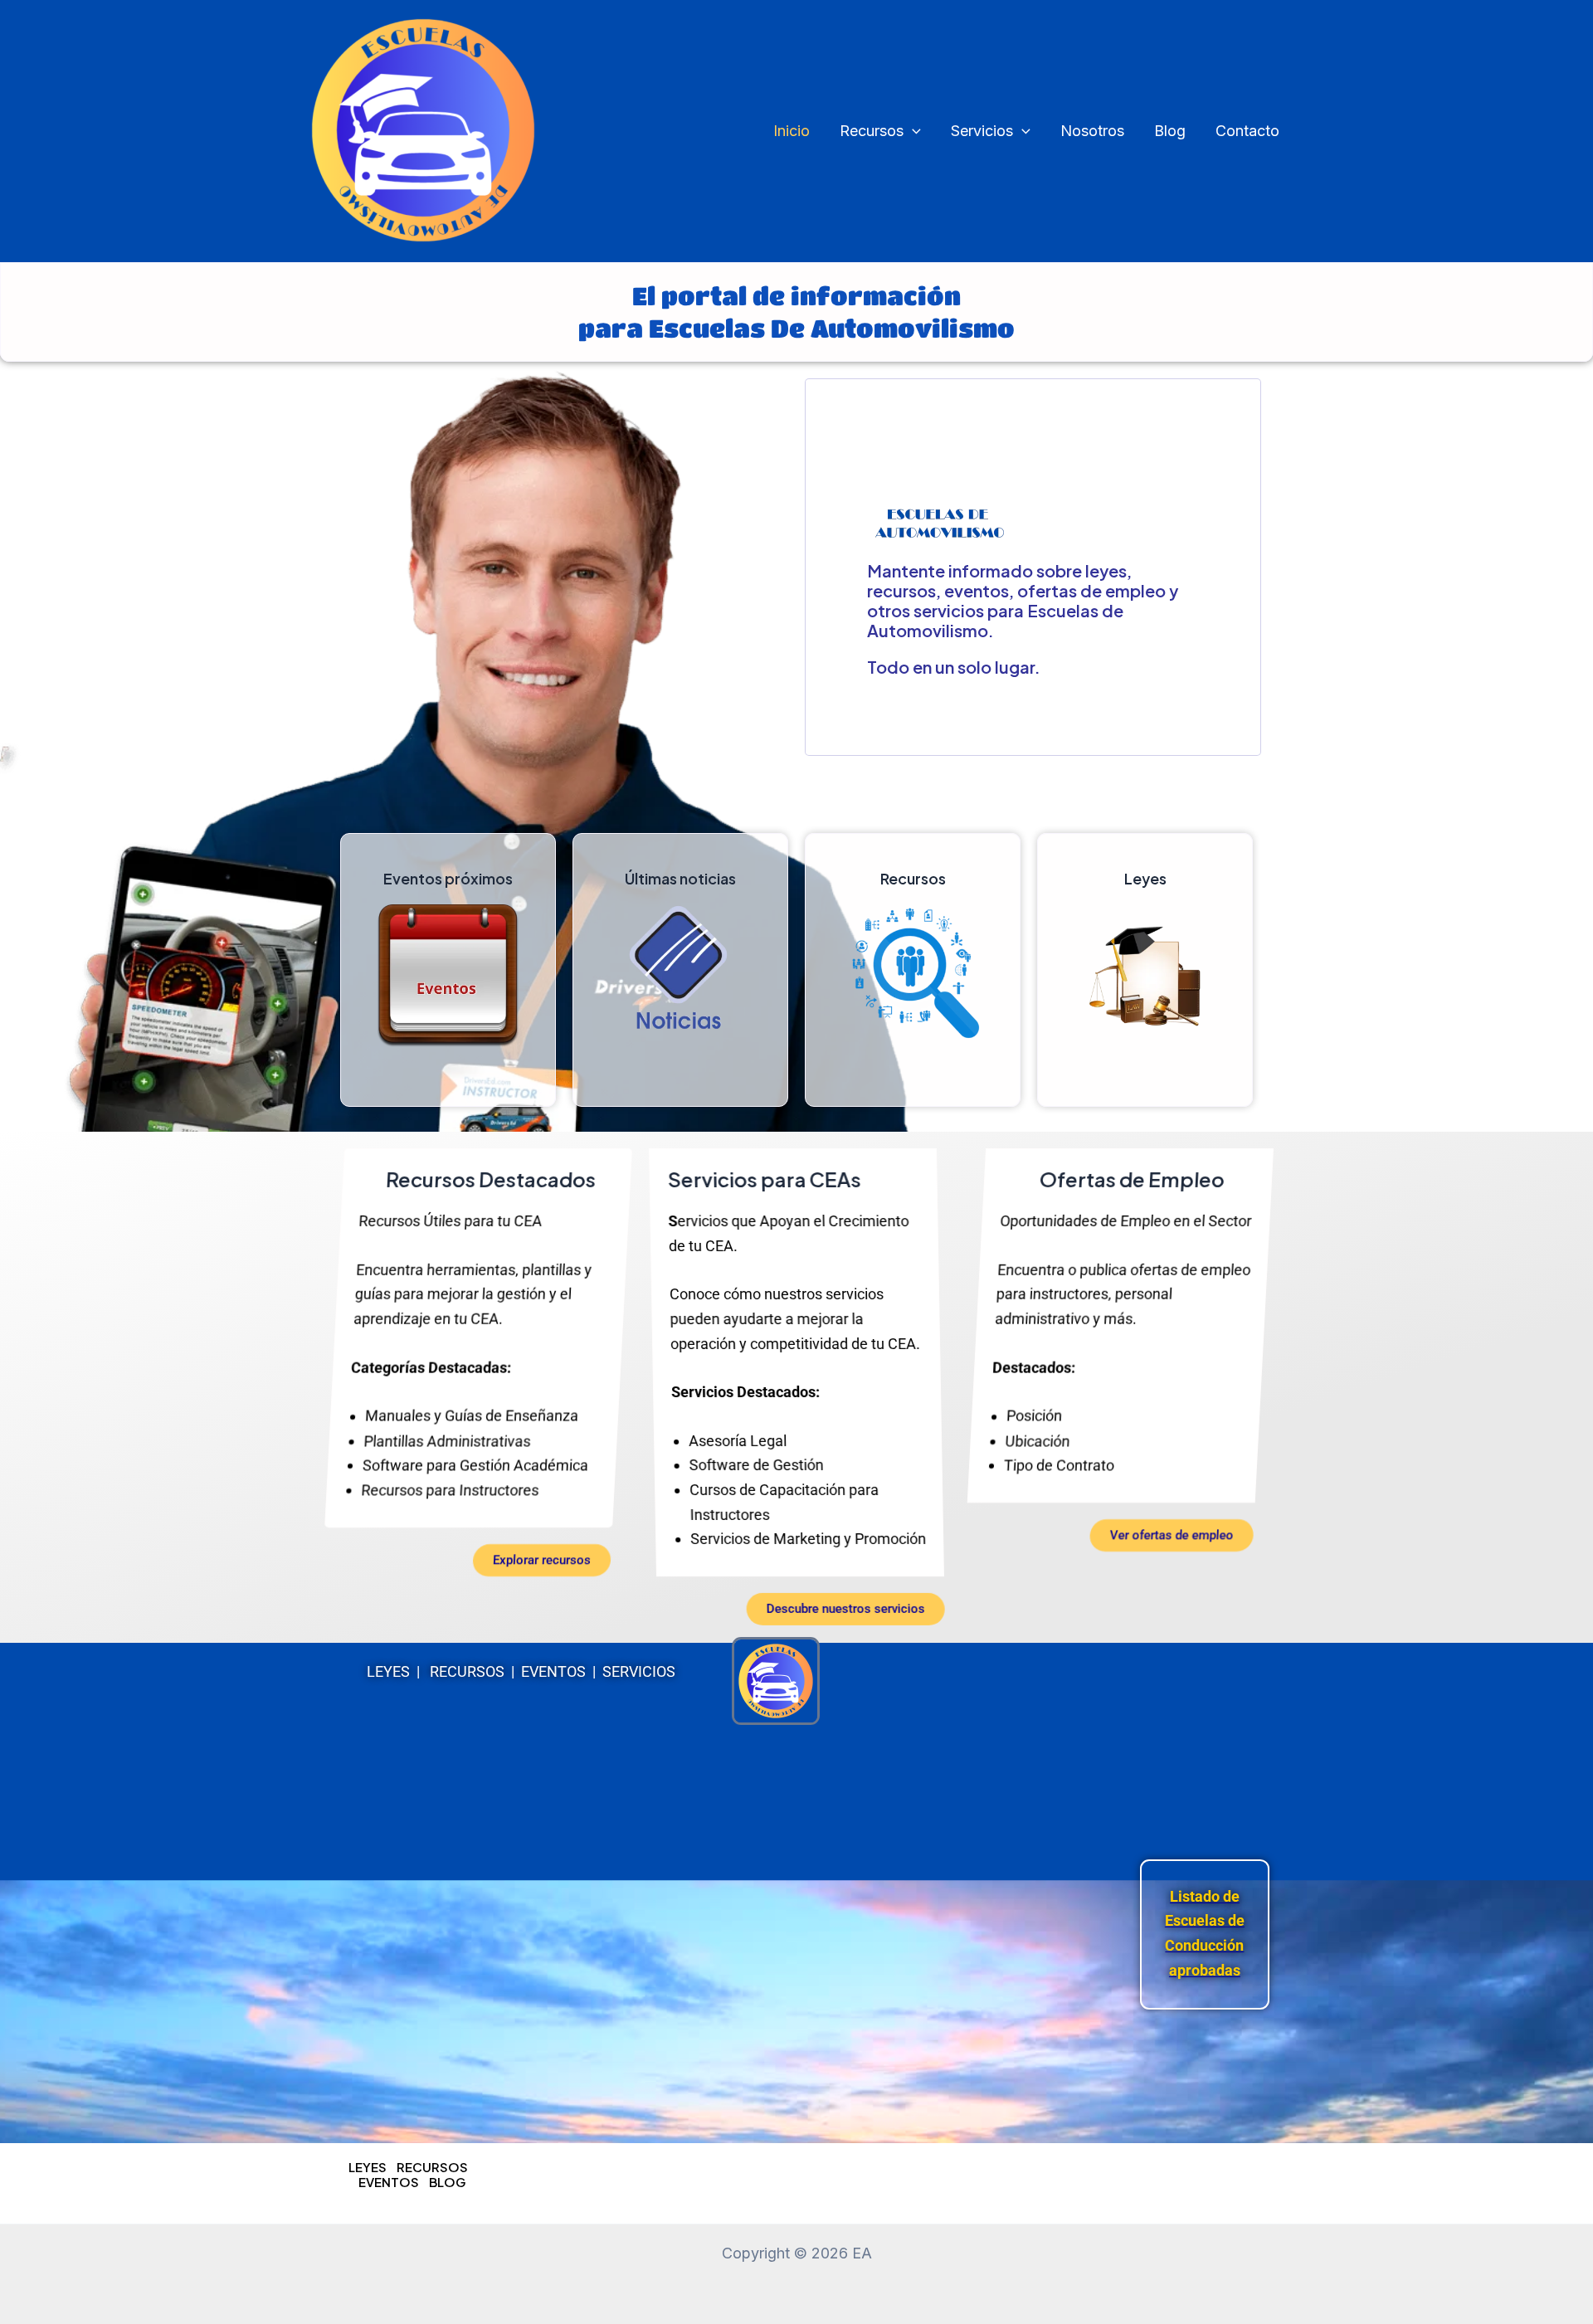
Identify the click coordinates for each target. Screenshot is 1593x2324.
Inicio (792, 131)
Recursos (872, 131)
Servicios (982, 131)
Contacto (1247, 131)
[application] (912, 132)
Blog (1170, 131)
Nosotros (1092, 131)
